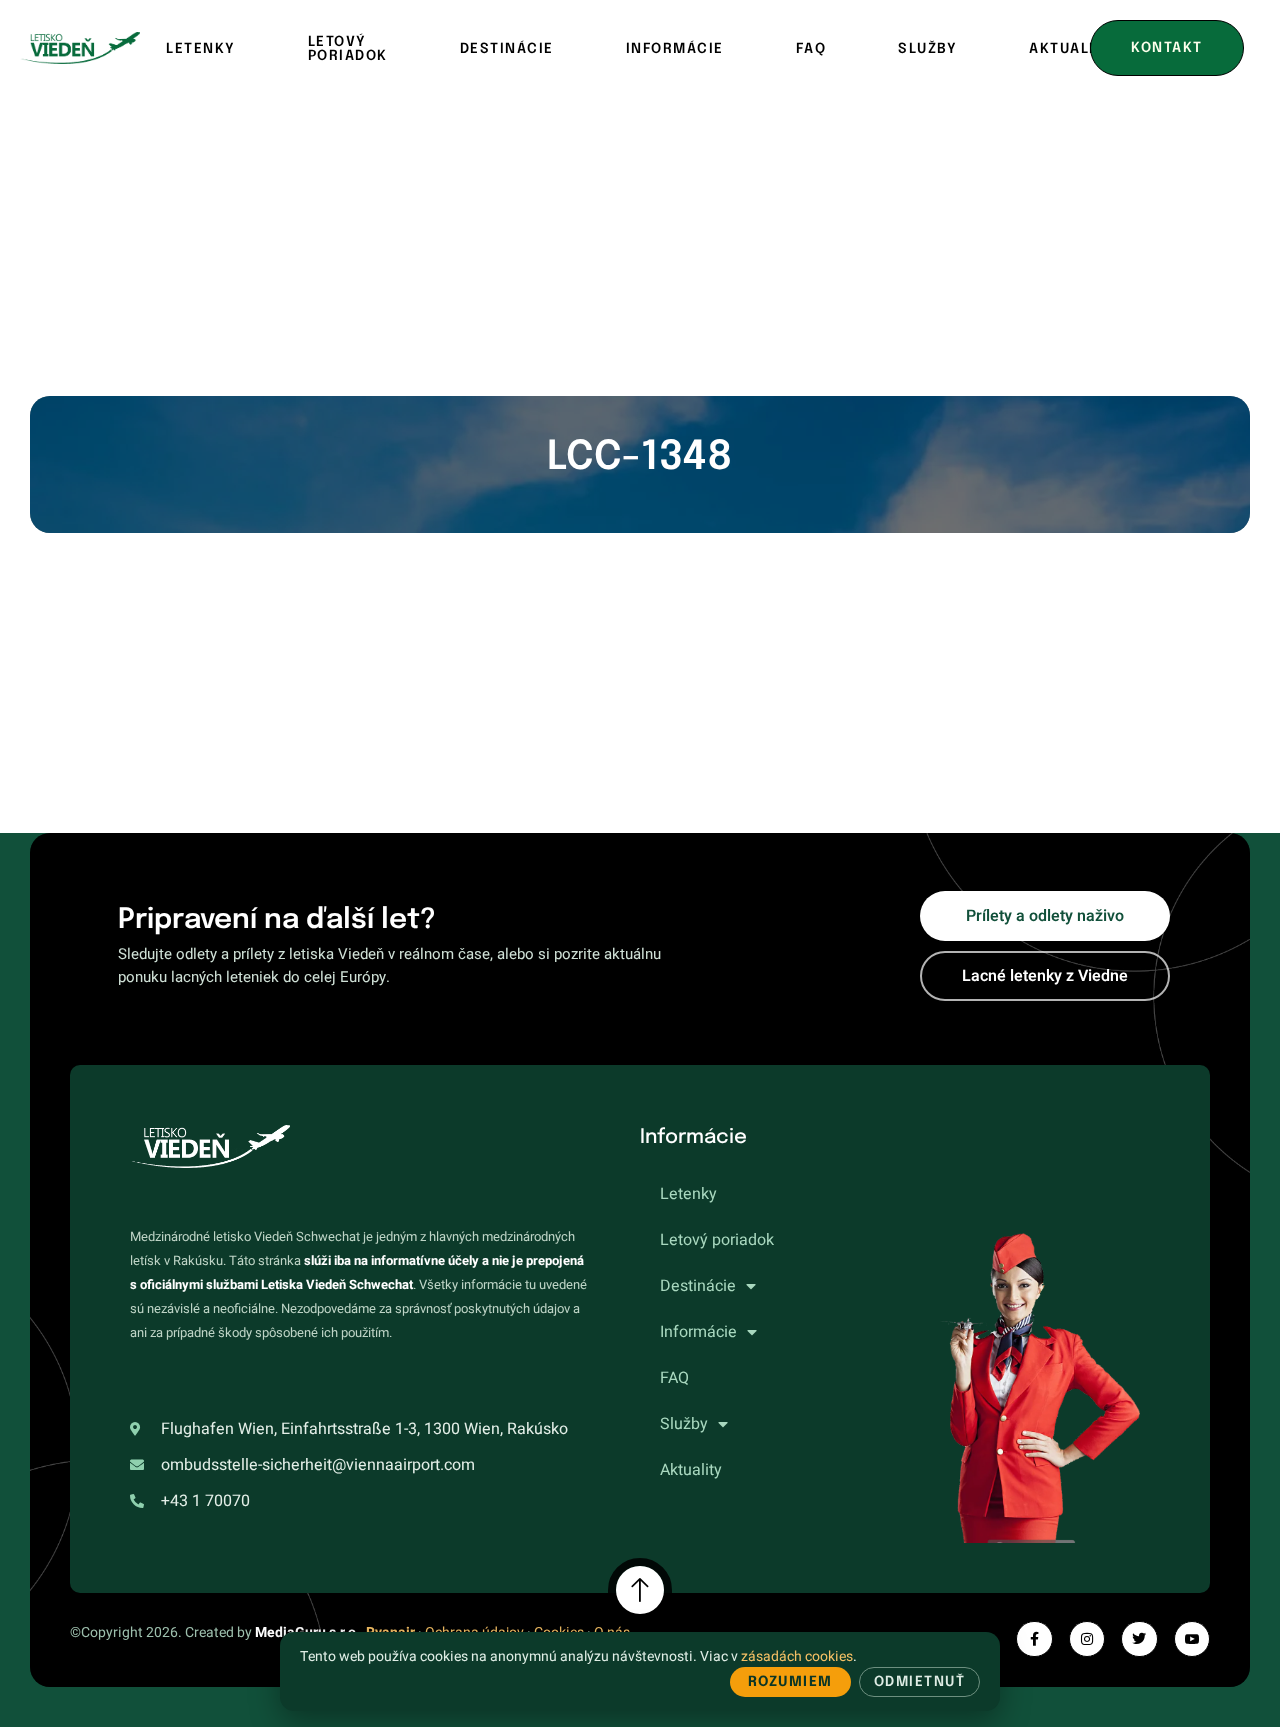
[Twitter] (1139, 1639)
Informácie (675, 49)
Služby (927, 49)
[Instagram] (1087, 1639)
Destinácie (507, 49)
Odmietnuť (920, 1682)
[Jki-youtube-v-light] (1192, 1639)
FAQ (811, 49)
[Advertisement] (640, 246)
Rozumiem (790, 1682)
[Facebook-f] (1034, 1639)
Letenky (201, 49)
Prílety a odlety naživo (1045, 916)
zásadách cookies (797, 1656)
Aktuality (691, 1470)
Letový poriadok (348, 49)
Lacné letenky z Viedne (1045, 976)
